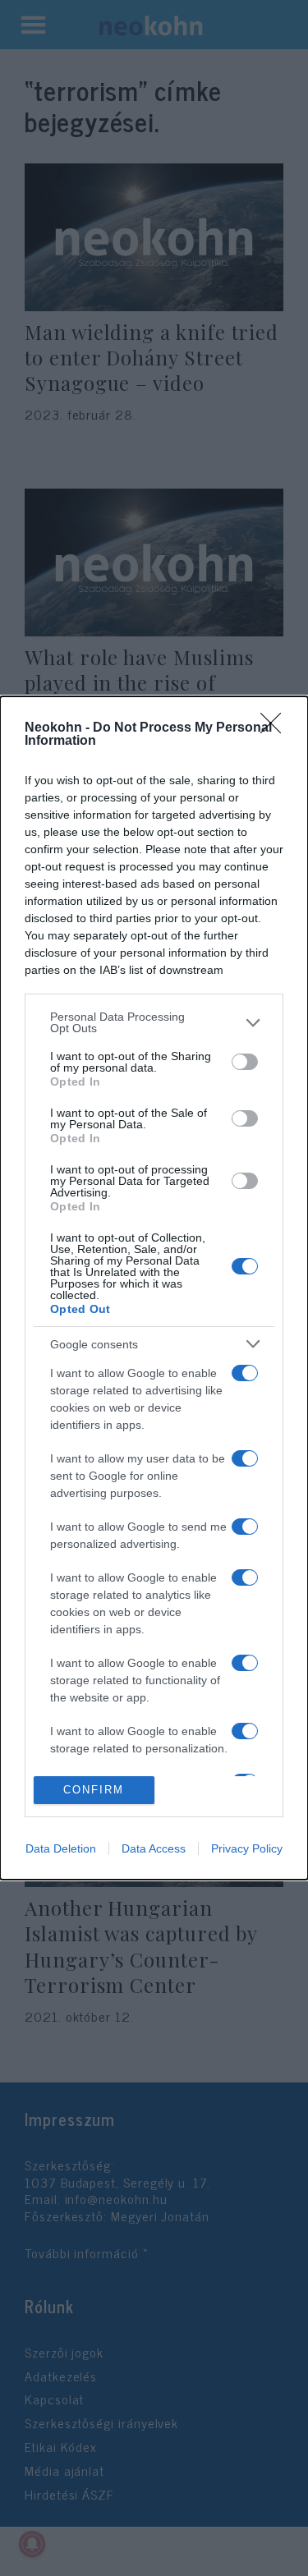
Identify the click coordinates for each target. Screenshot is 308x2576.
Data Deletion (61, 1848)
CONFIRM (94, 1790)
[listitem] (154, 1022)
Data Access (154, 1848)
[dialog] (154, 1288)
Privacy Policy (247, 1848)
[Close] (276, 728)
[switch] (245, 1062)
